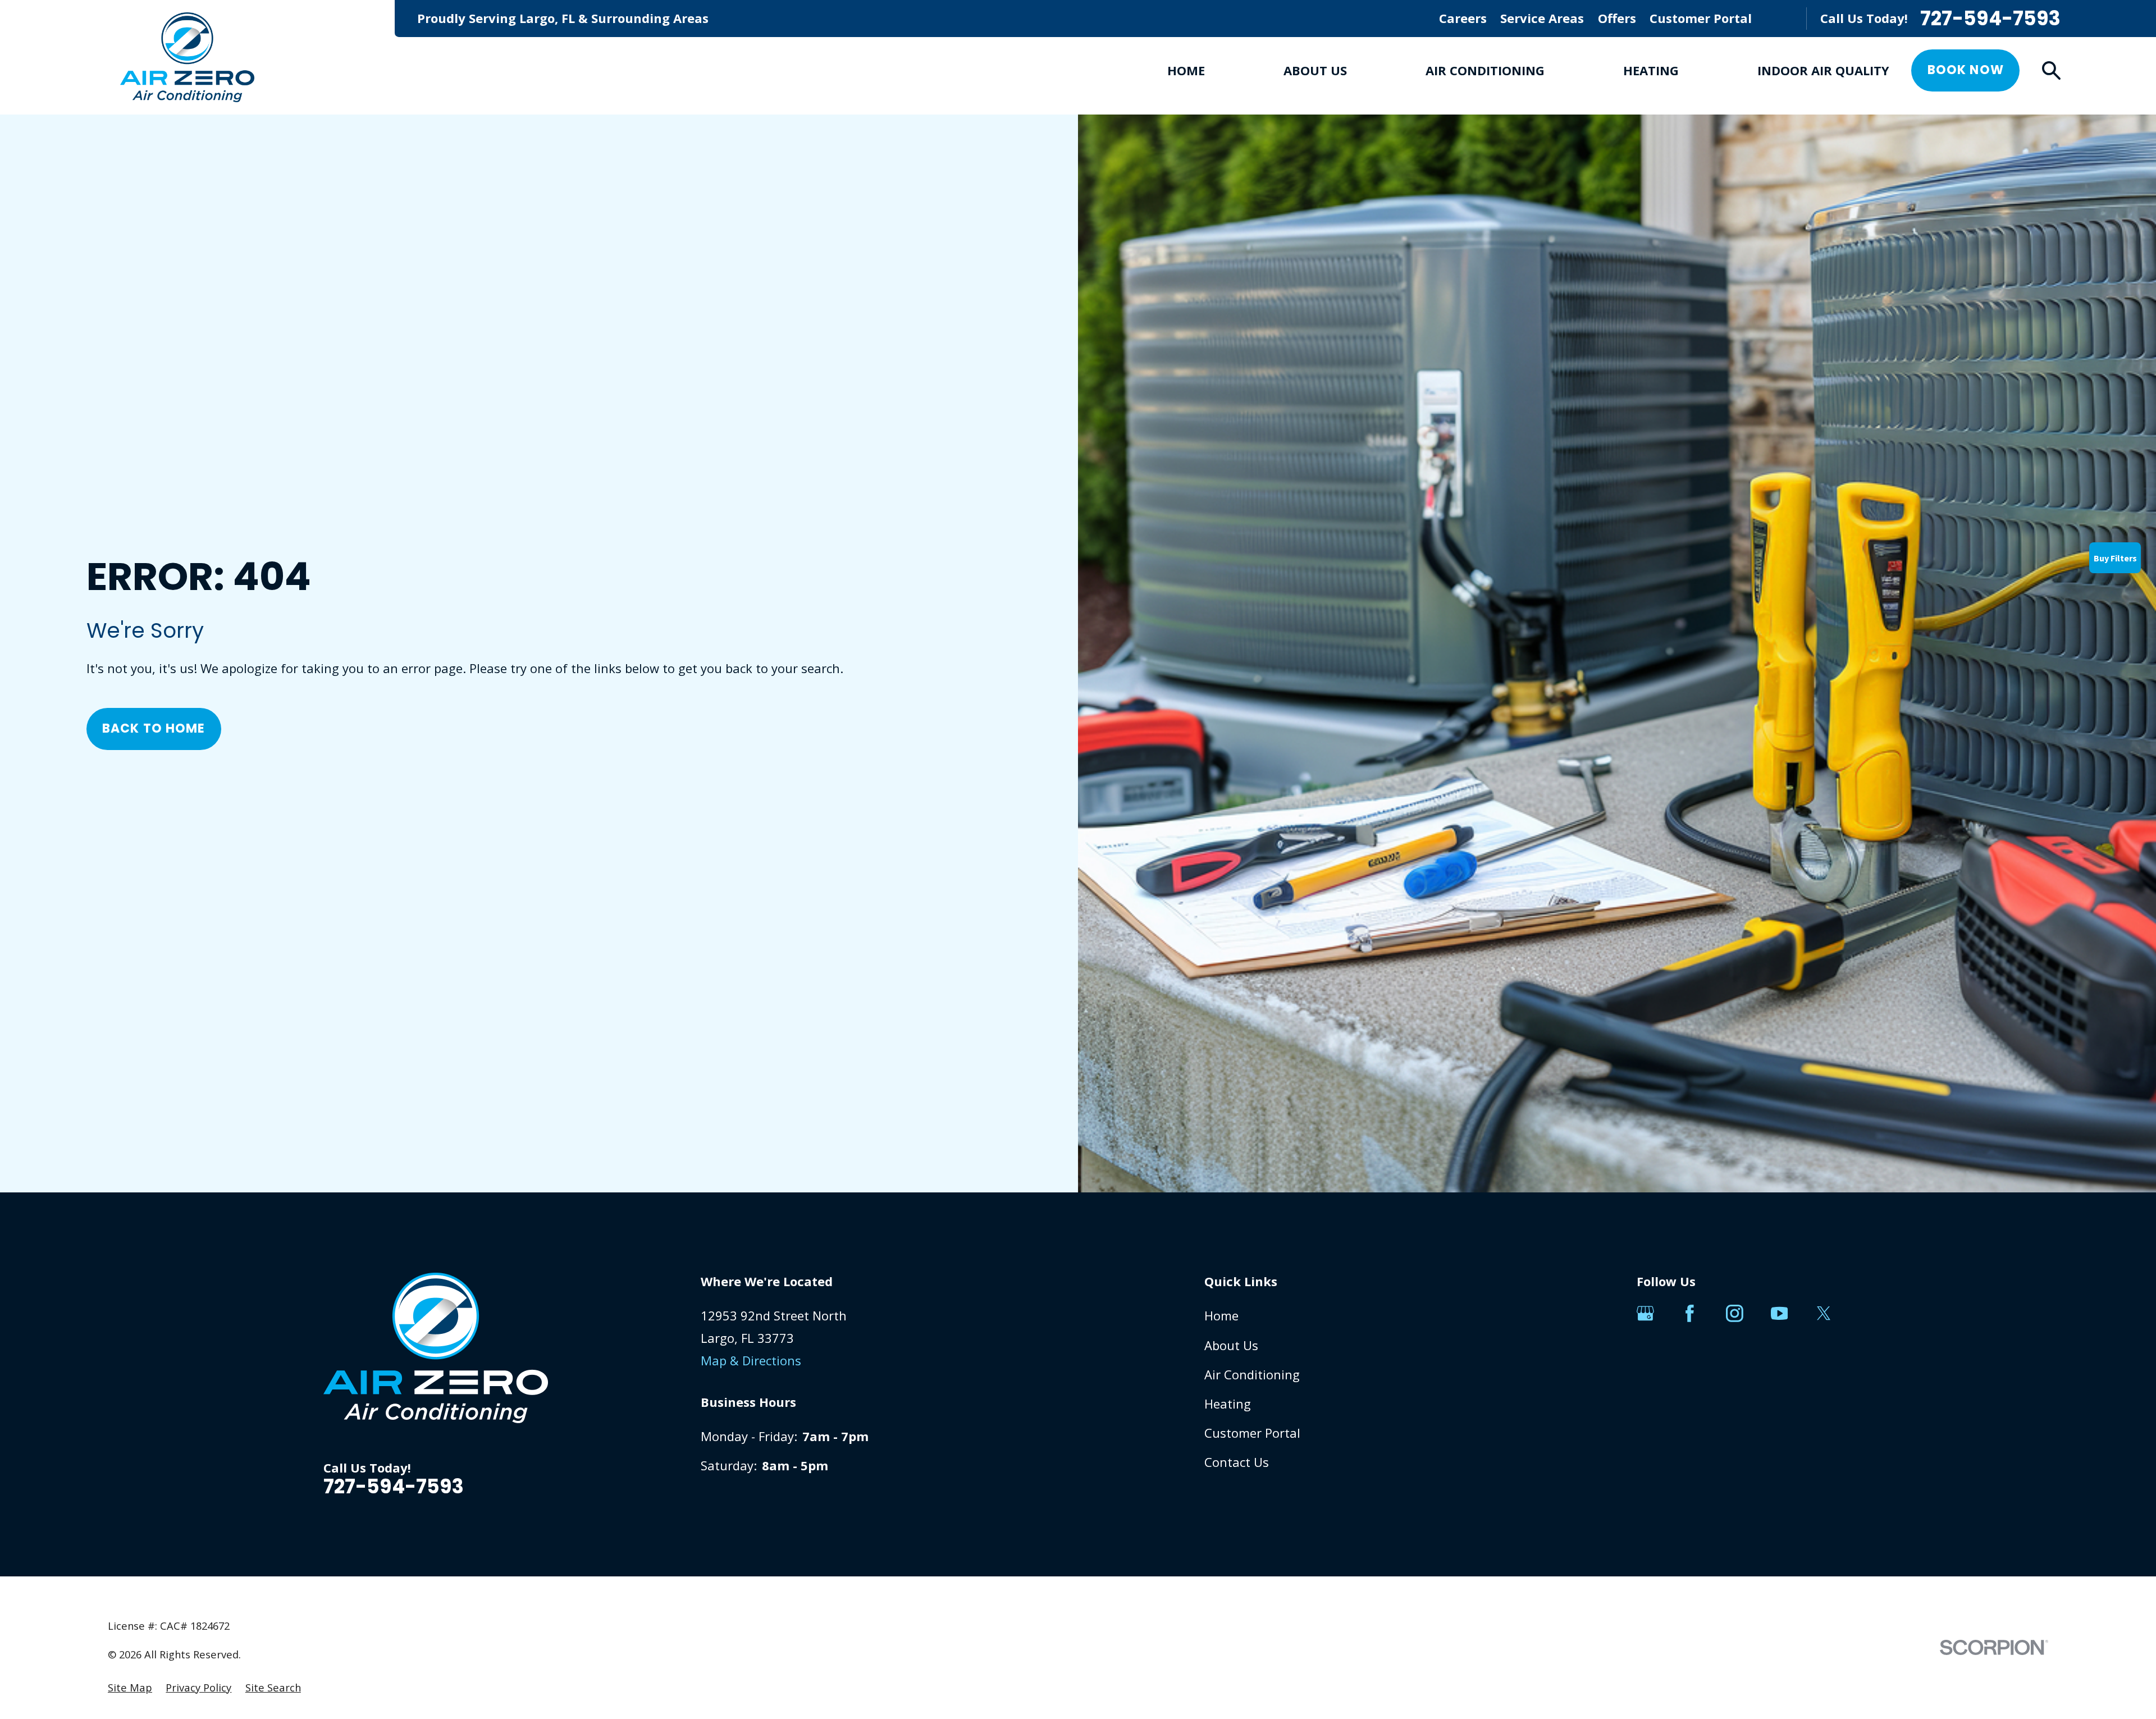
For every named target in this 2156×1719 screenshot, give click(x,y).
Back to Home (154, 728)
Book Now (1966, 70)
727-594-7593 (1990, 19)
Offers (1617, 18)
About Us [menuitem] (1315, 70)
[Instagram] (1735, 1313)
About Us (1231, 1345)
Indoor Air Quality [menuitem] (1823, 70)
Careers (1463, 18)
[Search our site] (2051, 70)
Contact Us (1237, 1462)
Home (1221, 1315)
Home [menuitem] (1186, 70)
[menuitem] (130, 1688)
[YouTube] (1780, 1313)
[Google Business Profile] (1645, 1313)
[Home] (187, 57)
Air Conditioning (1252, 1374)
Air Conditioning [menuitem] (1485, 70)
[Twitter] (1824, 1313)
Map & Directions (751, 1360)
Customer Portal (1701, 18)
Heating (1228, 1403)
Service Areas (1542, 18)
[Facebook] (1690, 1313)
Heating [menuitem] (1651, 70)
